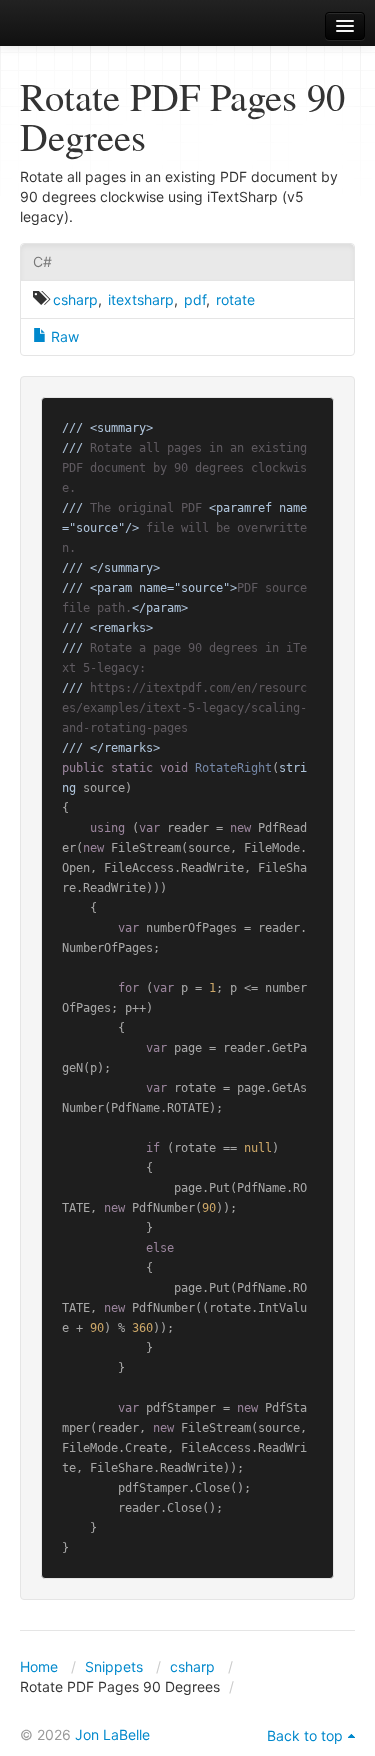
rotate (235, 299)
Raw (63, 336)
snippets (70, 26)
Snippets (114, 1666)
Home (39, 1666)
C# (42, 261)
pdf (195, 299)
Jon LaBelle (112, 1734)
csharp (75, 299)
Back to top (305, 1735)
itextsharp (141, 299)
